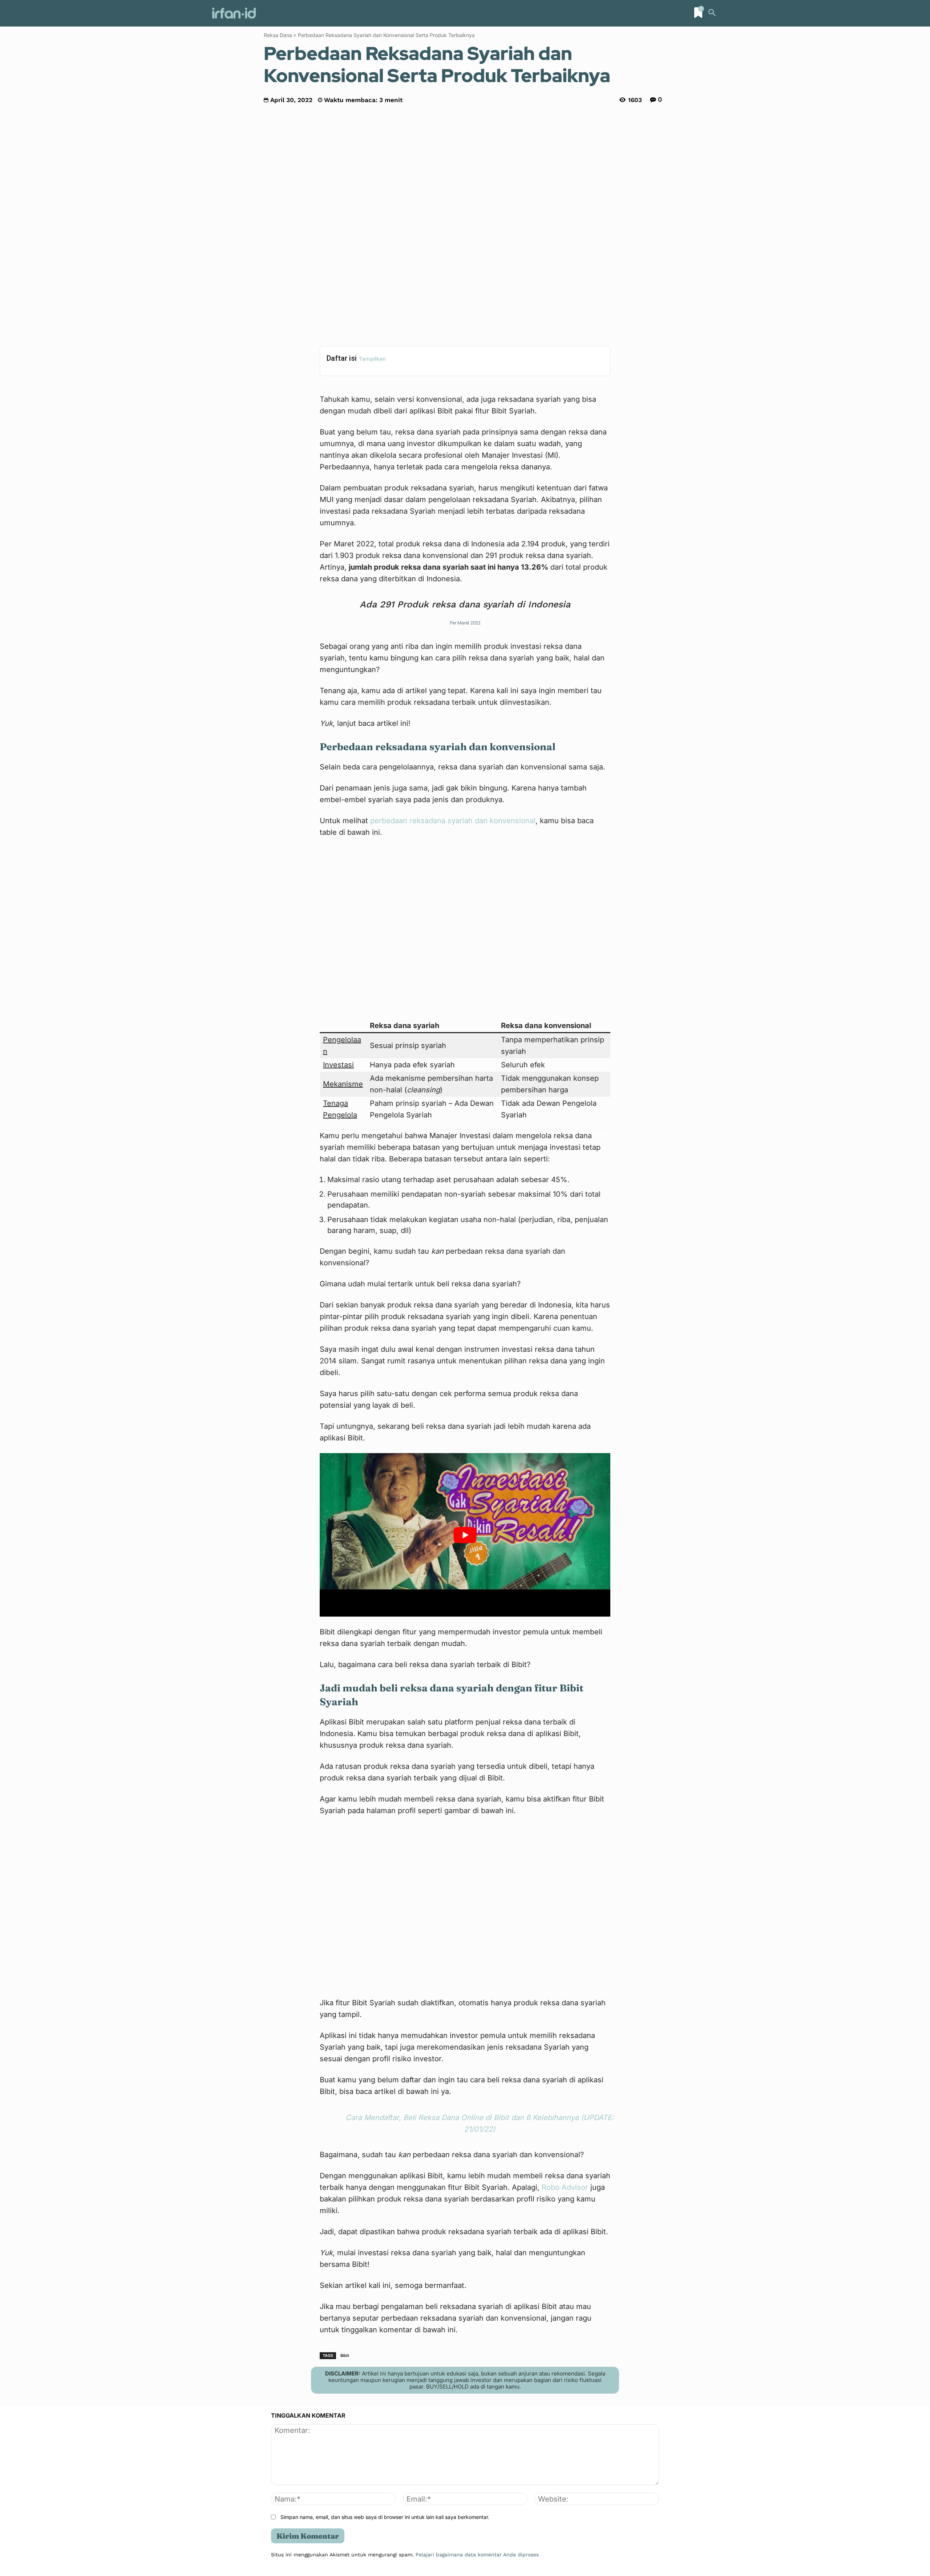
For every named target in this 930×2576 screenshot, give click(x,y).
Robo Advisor (564, 2187)
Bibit (345, 2355)
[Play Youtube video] (465, 1535)
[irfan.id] (234, 13)
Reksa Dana (278, 35)
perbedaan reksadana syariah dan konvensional (453, 821)
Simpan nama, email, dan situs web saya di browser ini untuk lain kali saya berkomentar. (385, 2517)
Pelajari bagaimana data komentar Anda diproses (477, 2555)
